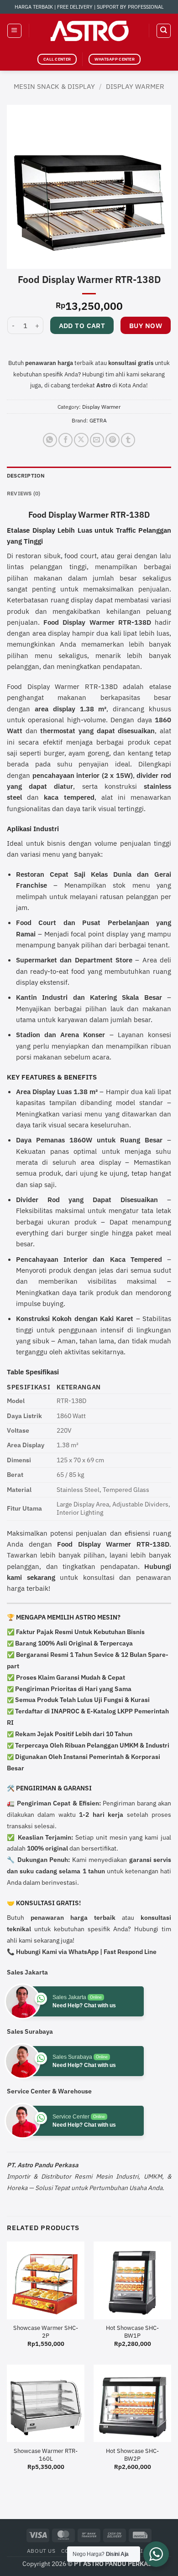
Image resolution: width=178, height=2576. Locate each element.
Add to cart (82, 326)
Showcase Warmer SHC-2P (46, 2332)
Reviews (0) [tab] (24, 493)
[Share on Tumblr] (128, 440)
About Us (41, 2551)
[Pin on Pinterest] (113, 440)
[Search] (163, 31)
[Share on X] (81, 440)
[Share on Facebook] (65, 440)
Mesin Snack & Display (54, 86)
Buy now (146, 326)
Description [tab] (26, 476)
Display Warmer (135, 86)
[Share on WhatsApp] (50, 440)
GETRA (98, 420)
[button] (14, 31)
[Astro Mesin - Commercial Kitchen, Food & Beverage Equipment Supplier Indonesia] (89, 31)
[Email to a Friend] (97, 440)
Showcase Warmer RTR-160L (46, 2455)
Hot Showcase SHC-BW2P (132, 2455)
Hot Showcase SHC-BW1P (132, 2332)
